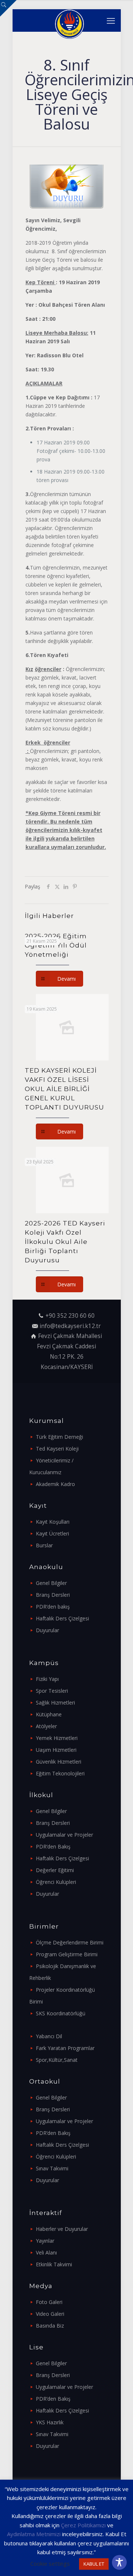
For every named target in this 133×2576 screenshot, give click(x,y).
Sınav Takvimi (52, 2168)
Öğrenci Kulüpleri (56, 1882)
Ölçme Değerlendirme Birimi (70, 1942)
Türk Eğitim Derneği (59, 1437)
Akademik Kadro (55, 1484)
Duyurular (47, 1630)
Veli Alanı (46, 2252)
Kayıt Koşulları (53, 1522)
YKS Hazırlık (50, 2422)
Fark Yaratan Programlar (65, 2048)
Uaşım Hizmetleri (56, 1750)
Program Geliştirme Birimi (67, 1954)
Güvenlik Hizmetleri (59, 1762)
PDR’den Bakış (53, 1846)
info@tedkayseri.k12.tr (70, 1326)
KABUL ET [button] (94, 2564)
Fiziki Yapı (47, 1679)
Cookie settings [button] (50, 2563)
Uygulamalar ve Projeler (64, 1835)
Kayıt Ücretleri (52, 1533)
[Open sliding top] (8, 8)
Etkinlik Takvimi (54, 2264)
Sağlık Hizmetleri (55, 1703)
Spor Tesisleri (52, 1691)
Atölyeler (46, 1726)
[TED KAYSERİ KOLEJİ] (69, 20)
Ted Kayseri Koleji (57, 1449)
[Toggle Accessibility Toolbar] (119, 2562)
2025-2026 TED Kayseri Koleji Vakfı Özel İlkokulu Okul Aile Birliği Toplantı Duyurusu (65, 1242)
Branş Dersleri (53, 1595)
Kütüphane (49, 1714)
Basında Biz (50, 2326)
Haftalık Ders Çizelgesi (62, 1618)
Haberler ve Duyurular (62, 2229)
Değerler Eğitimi (55, 1870)
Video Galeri (50, 2314)
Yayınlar (45, 2241)
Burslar (44, 1545)
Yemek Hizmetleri (57, 1738)
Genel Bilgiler (51, 1583)
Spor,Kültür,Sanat (57, 2060)
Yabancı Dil (49, 2036)
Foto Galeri (49, 2302)
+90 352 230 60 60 (70, 1316)
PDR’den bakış (53, 1607)
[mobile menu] (111, 20)
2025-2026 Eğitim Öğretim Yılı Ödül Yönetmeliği (56, 945)
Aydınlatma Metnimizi (34, 2534)
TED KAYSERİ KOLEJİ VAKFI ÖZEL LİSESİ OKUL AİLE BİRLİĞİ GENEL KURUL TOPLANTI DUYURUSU (64, 1089)
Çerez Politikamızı (83, 2525)
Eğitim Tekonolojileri (60, 1773)
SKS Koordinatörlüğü (61, 2013)
